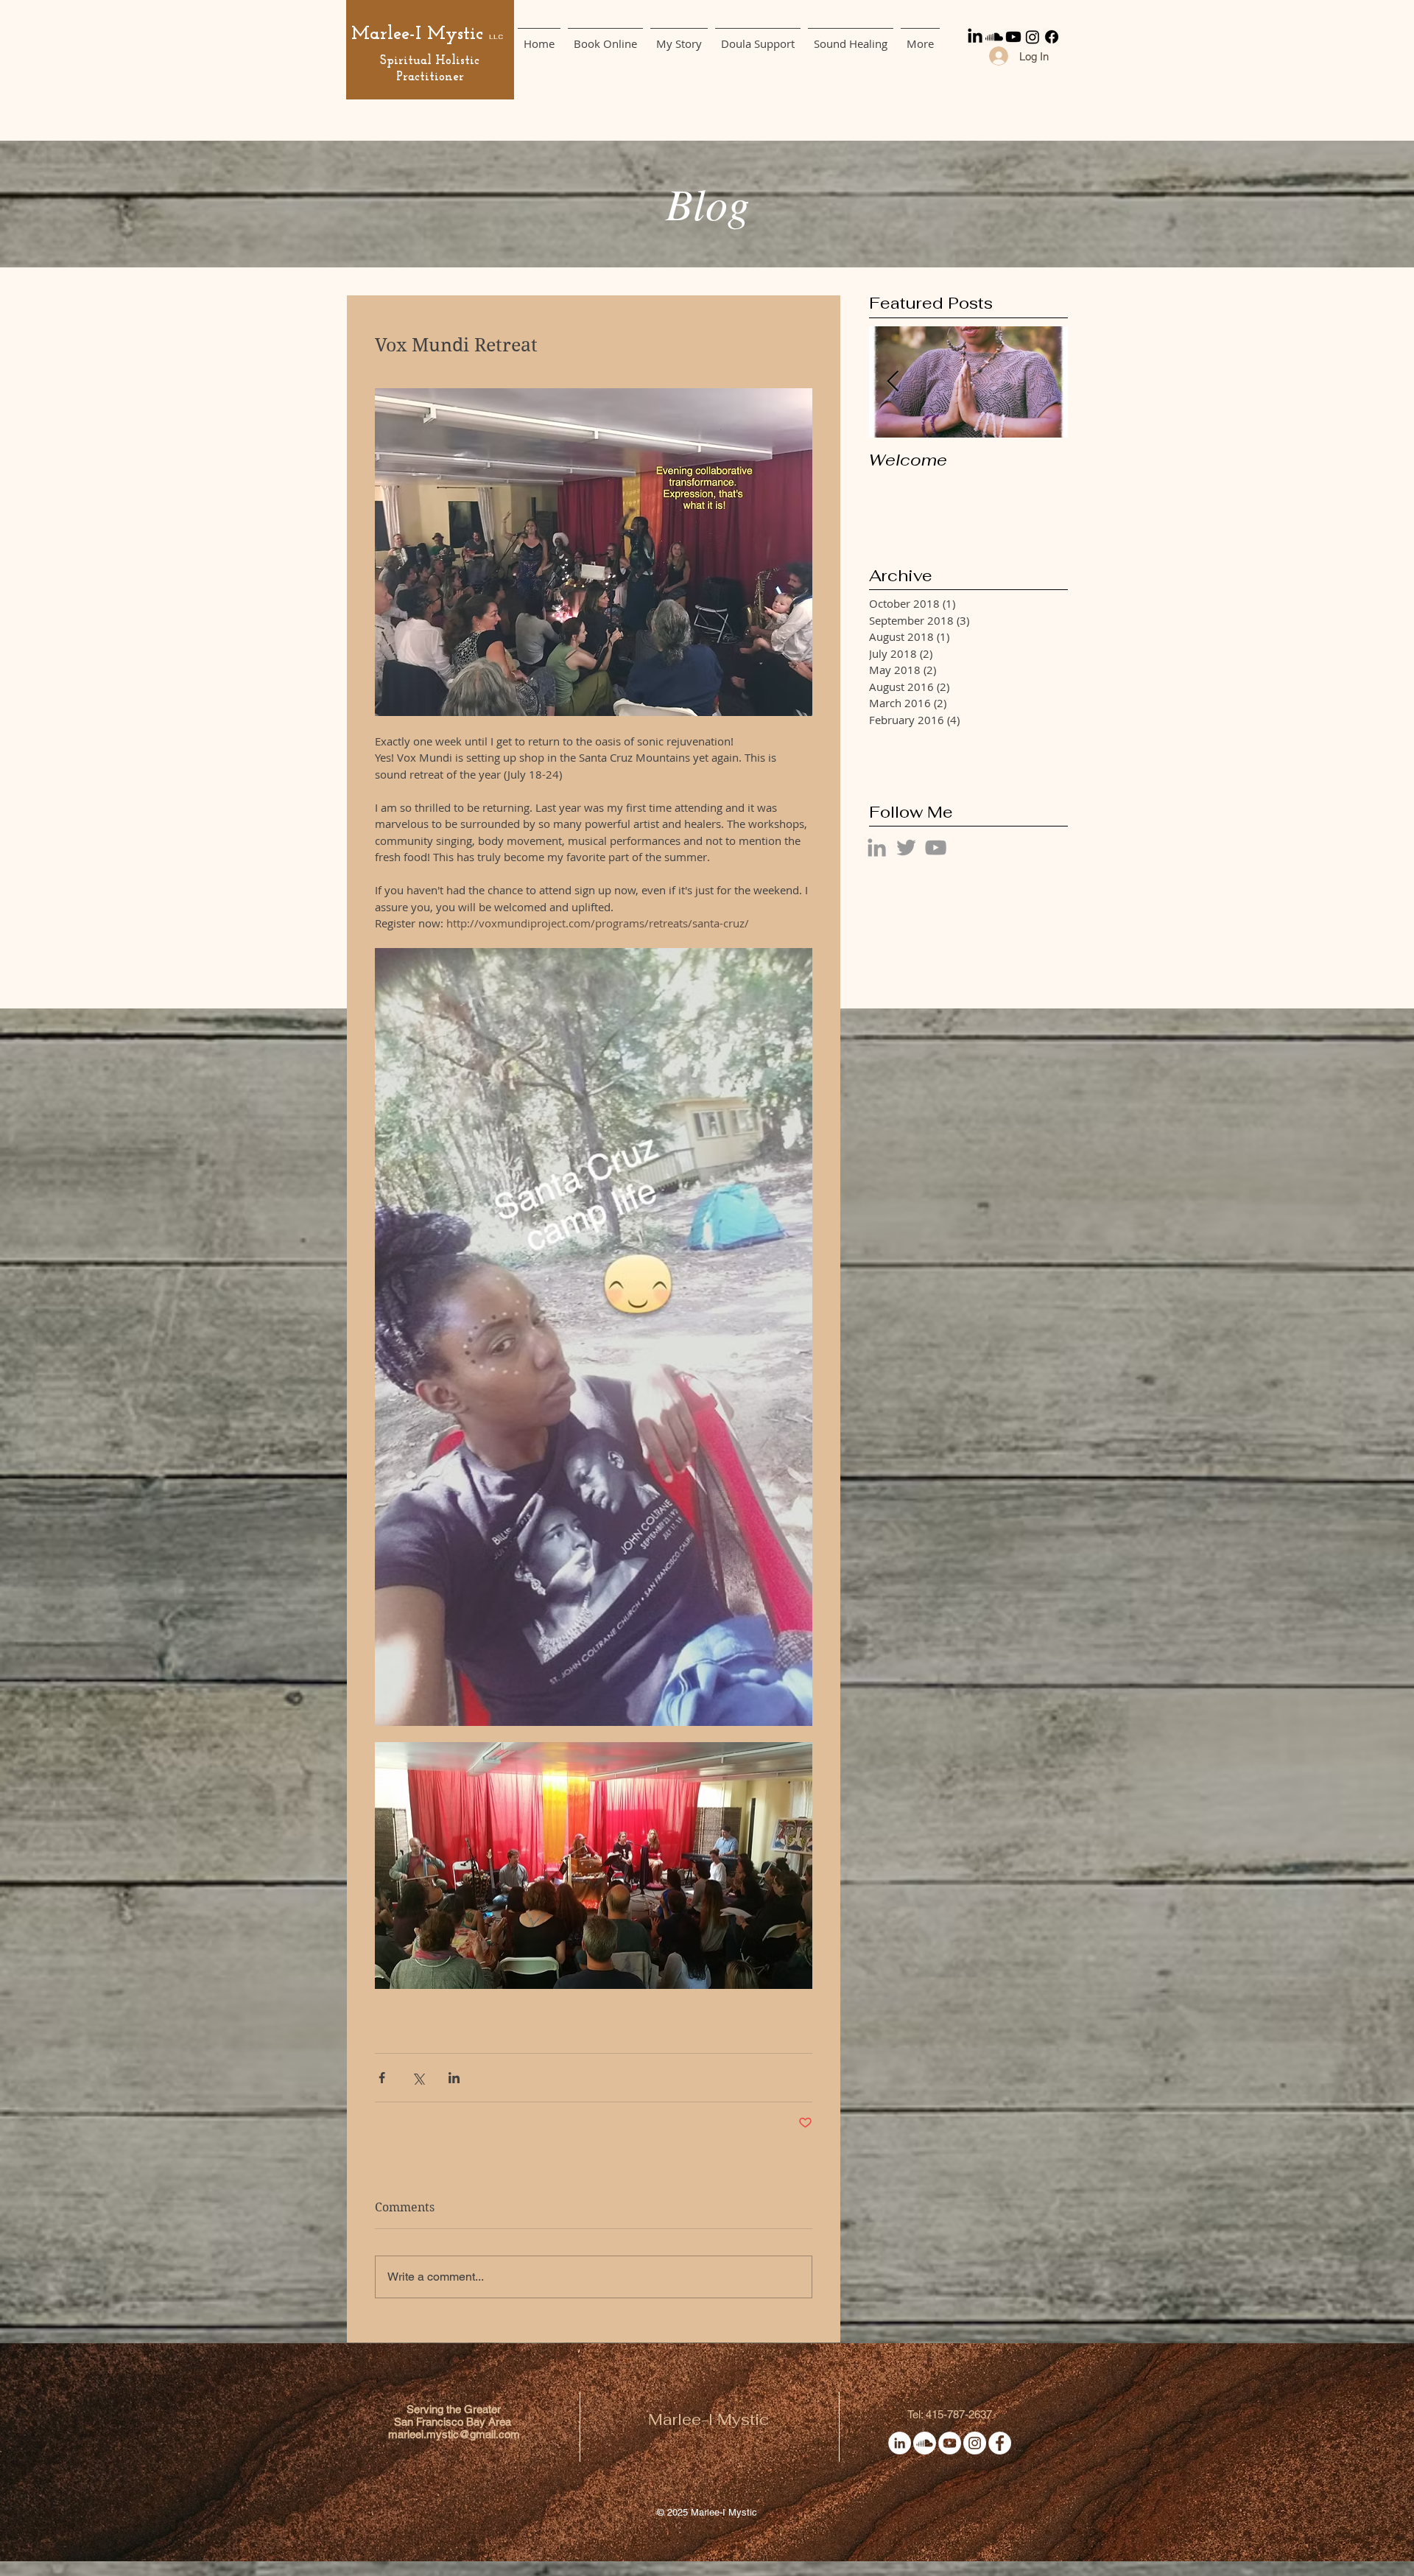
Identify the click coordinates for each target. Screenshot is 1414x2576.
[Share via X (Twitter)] (418, 2078)
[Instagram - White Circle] (975, 2443)
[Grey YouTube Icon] (936, 847)
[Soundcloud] (994, 37)
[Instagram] (1033, 37)
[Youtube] (1013, 37)
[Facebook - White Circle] (1000, 2443)
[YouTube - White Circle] (950, 2443)
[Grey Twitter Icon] (906, 847)
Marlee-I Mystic (417, 34)
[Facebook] (1052, 37)
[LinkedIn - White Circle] (900, 2443)
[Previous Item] (893, 382)
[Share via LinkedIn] (454, 2078)
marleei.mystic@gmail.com (454, 2434)
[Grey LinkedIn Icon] (877, 847)
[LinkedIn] (975, 37)
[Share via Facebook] (382, 2078)
